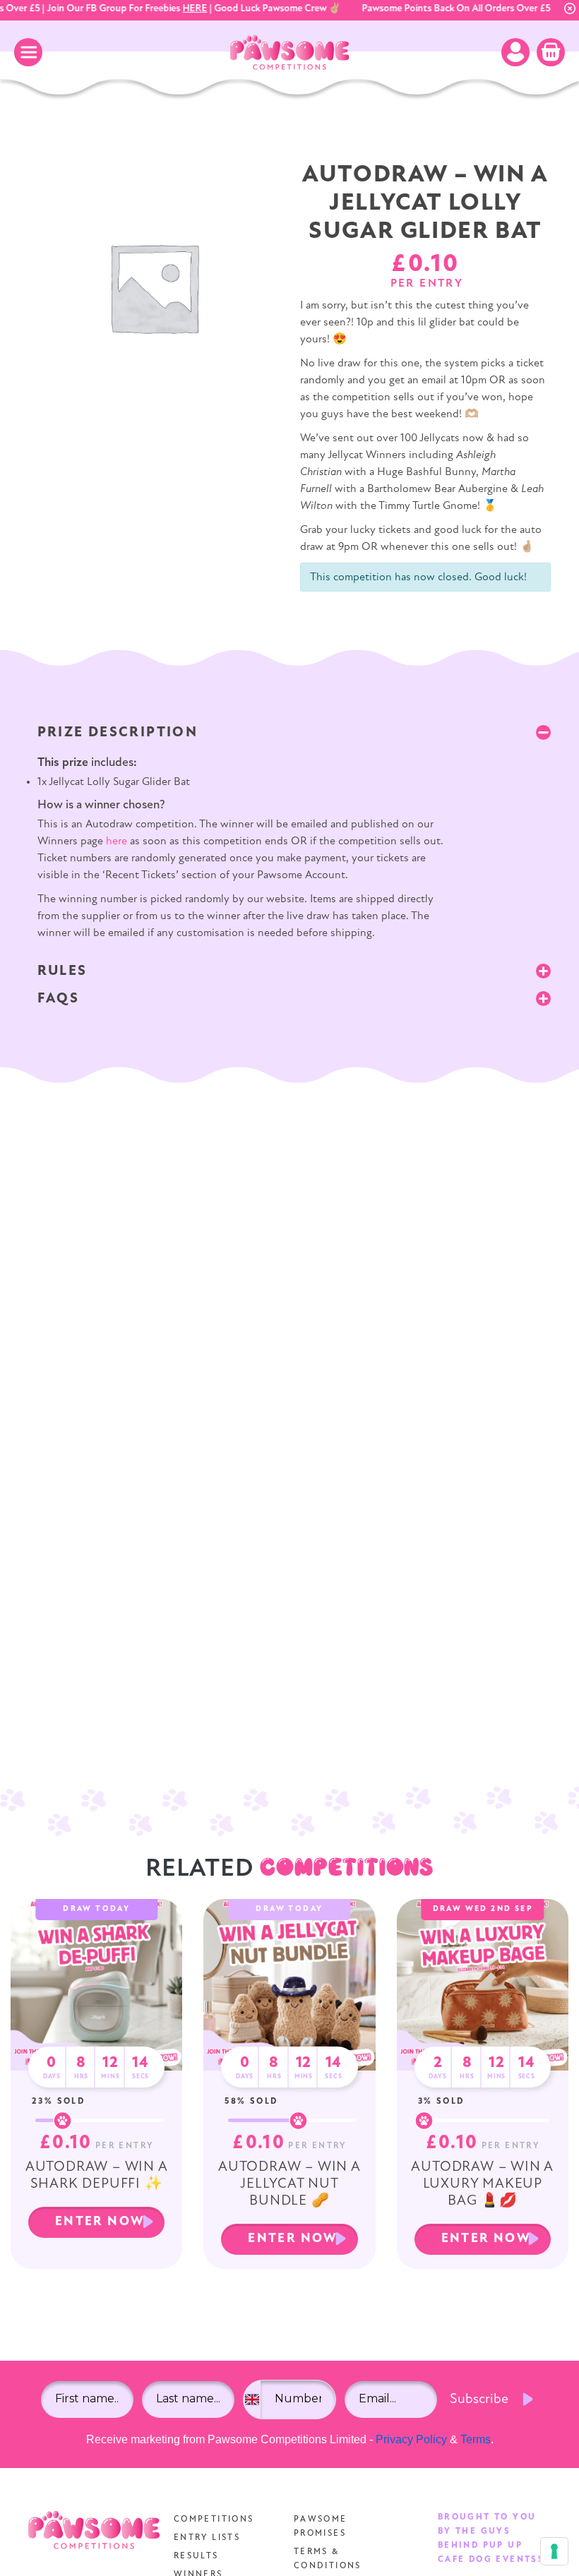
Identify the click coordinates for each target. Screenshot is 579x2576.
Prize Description (118, 733)
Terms (476, 2439)
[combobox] (252, 2400)
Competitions (214, 2520)
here (117, 841)
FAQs (59, 999)
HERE (183, 9)
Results (196, 2556)
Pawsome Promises (321, 2527)
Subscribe (479, 2400)
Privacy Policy (411, 2439)
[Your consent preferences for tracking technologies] (554, 2551)
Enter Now (100, 2222)
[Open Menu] (28, 52)
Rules (62, 971)
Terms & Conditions (328, 2559)
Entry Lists (207, 2538)
